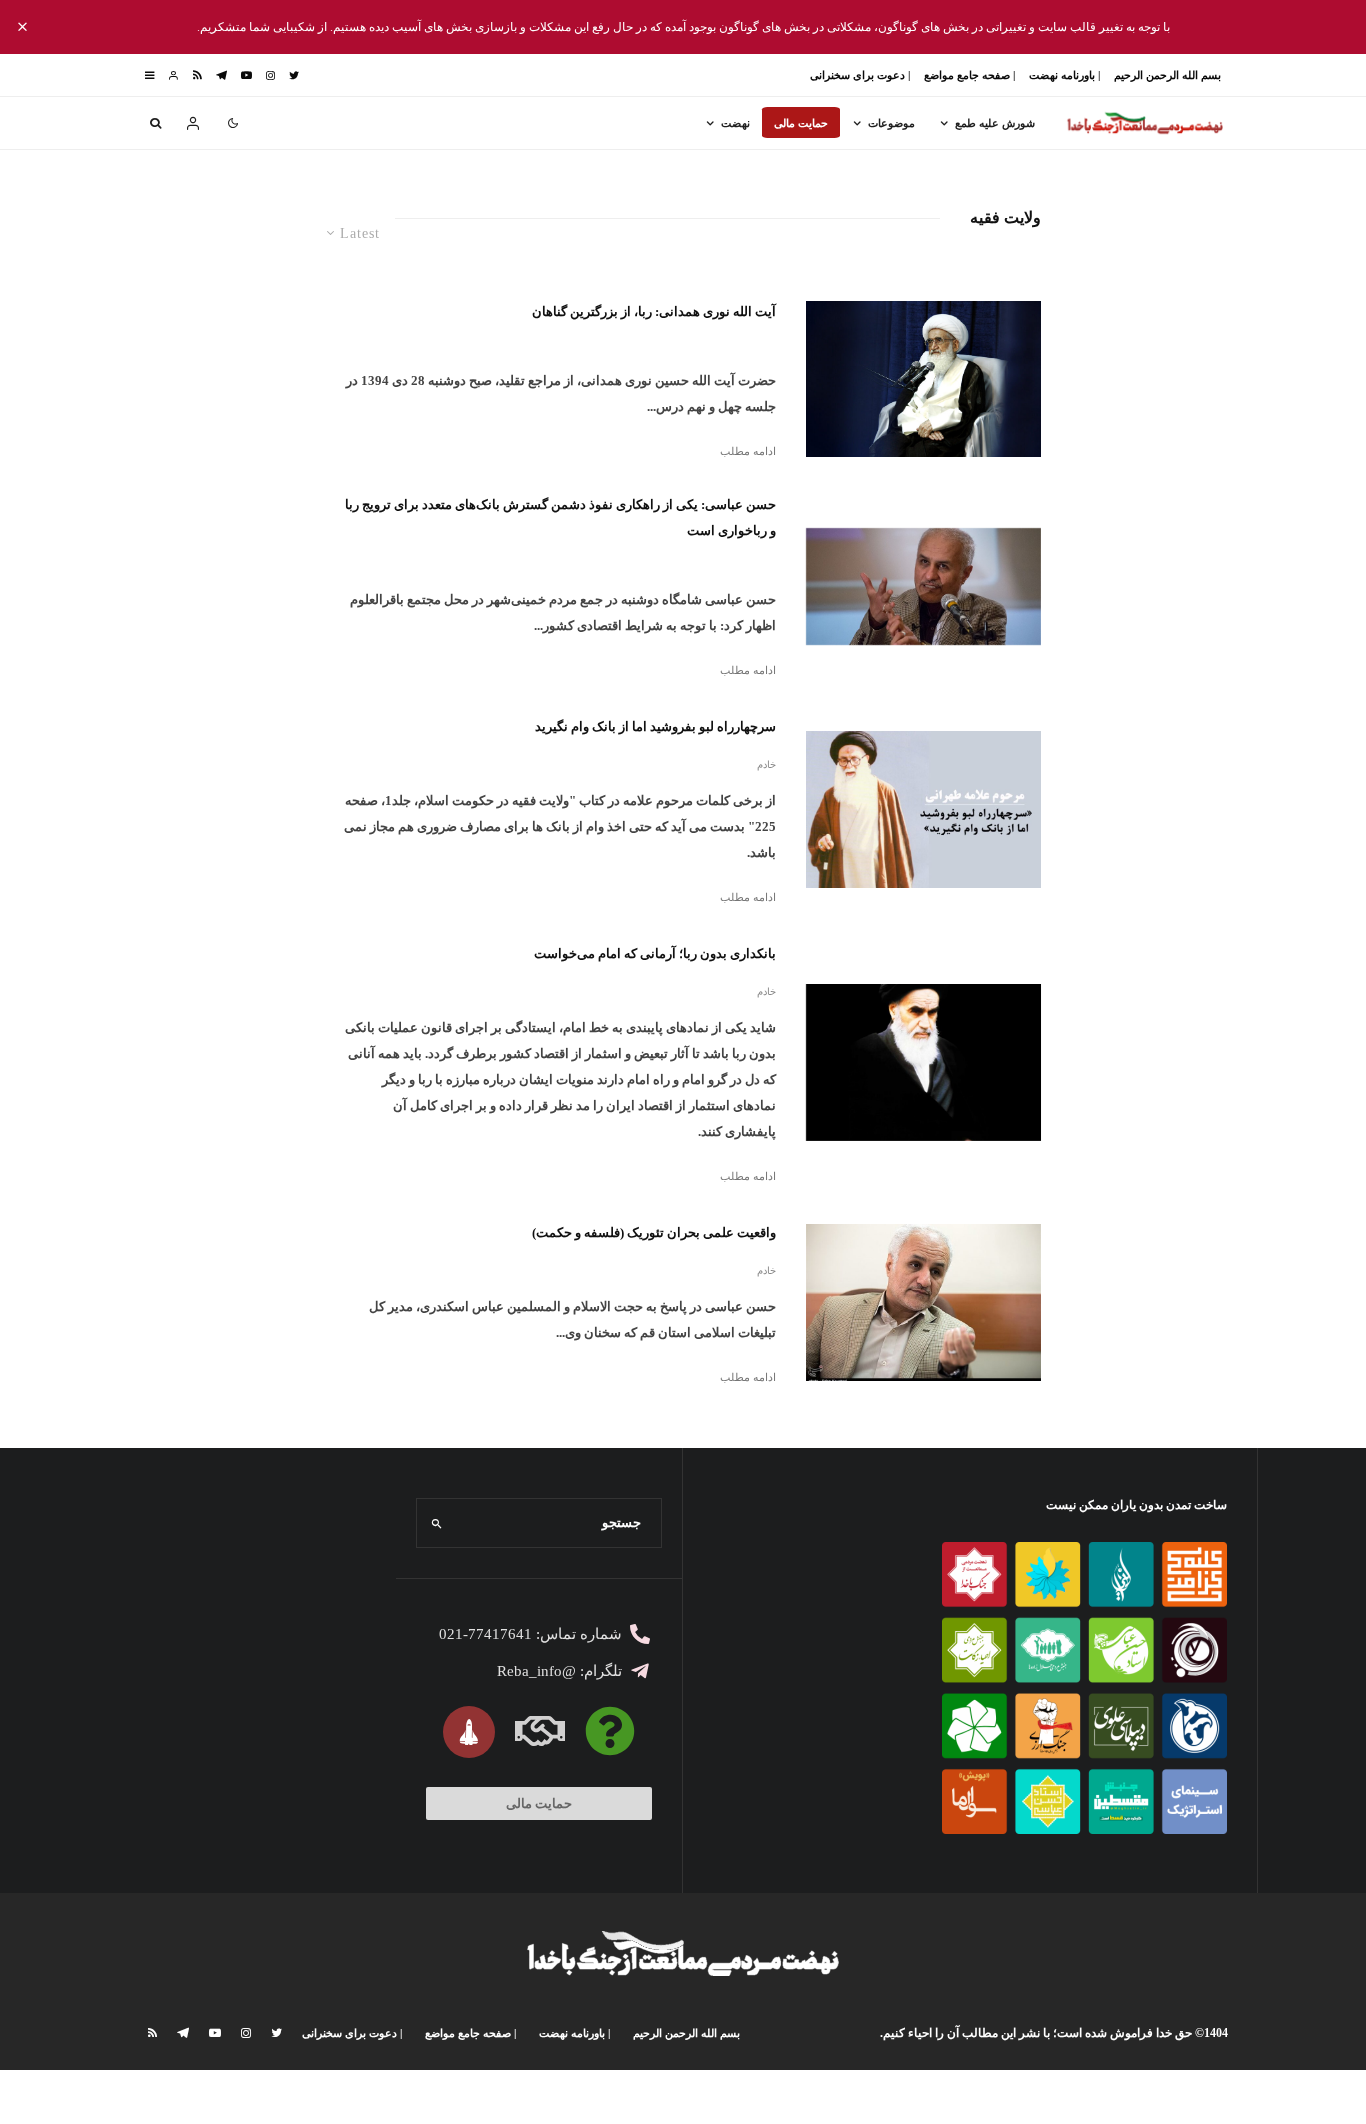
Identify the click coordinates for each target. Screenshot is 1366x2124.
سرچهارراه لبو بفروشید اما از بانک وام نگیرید (655, 726)
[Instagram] (270, 75)
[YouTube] (246, 75)
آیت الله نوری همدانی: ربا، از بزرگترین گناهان (654, 311)
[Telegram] (221, 75)
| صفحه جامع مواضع (969, 75)
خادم (766, 764)
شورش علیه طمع (995, 123)
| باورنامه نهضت (1064, 75)
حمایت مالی (801, 123)
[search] (437, 1523)
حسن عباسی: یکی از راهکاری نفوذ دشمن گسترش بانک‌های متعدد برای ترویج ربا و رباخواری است (560, 517)
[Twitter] (294, 75)
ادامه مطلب (748, 451)
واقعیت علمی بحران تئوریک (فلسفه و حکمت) (654, 1232)
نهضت (735, 123)
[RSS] (197, 75)
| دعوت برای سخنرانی (860, 75)
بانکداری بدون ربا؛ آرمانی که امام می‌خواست (655, 953)
